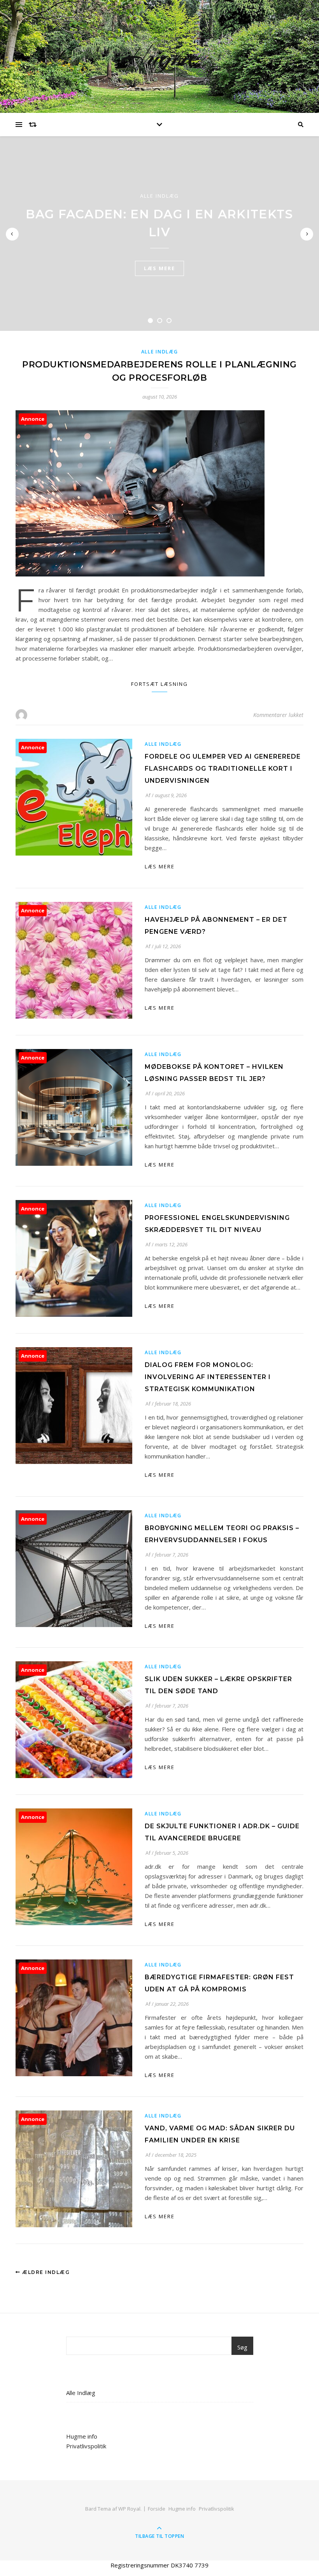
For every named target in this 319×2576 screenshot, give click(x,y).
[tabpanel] (159, 234)
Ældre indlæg (45, 2272)
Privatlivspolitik (86, 2446)
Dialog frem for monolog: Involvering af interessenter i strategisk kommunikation (208, 1377)
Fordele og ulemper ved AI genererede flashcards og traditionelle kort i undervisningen (223, 769)
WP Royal (129, 2509)
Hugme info (82, 2436)
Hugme (159, 56)
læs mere (159, 268)
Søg (242, 2347)
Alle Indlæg (159, 196)
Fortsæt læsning (159, 684)
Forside (157, 2509)
